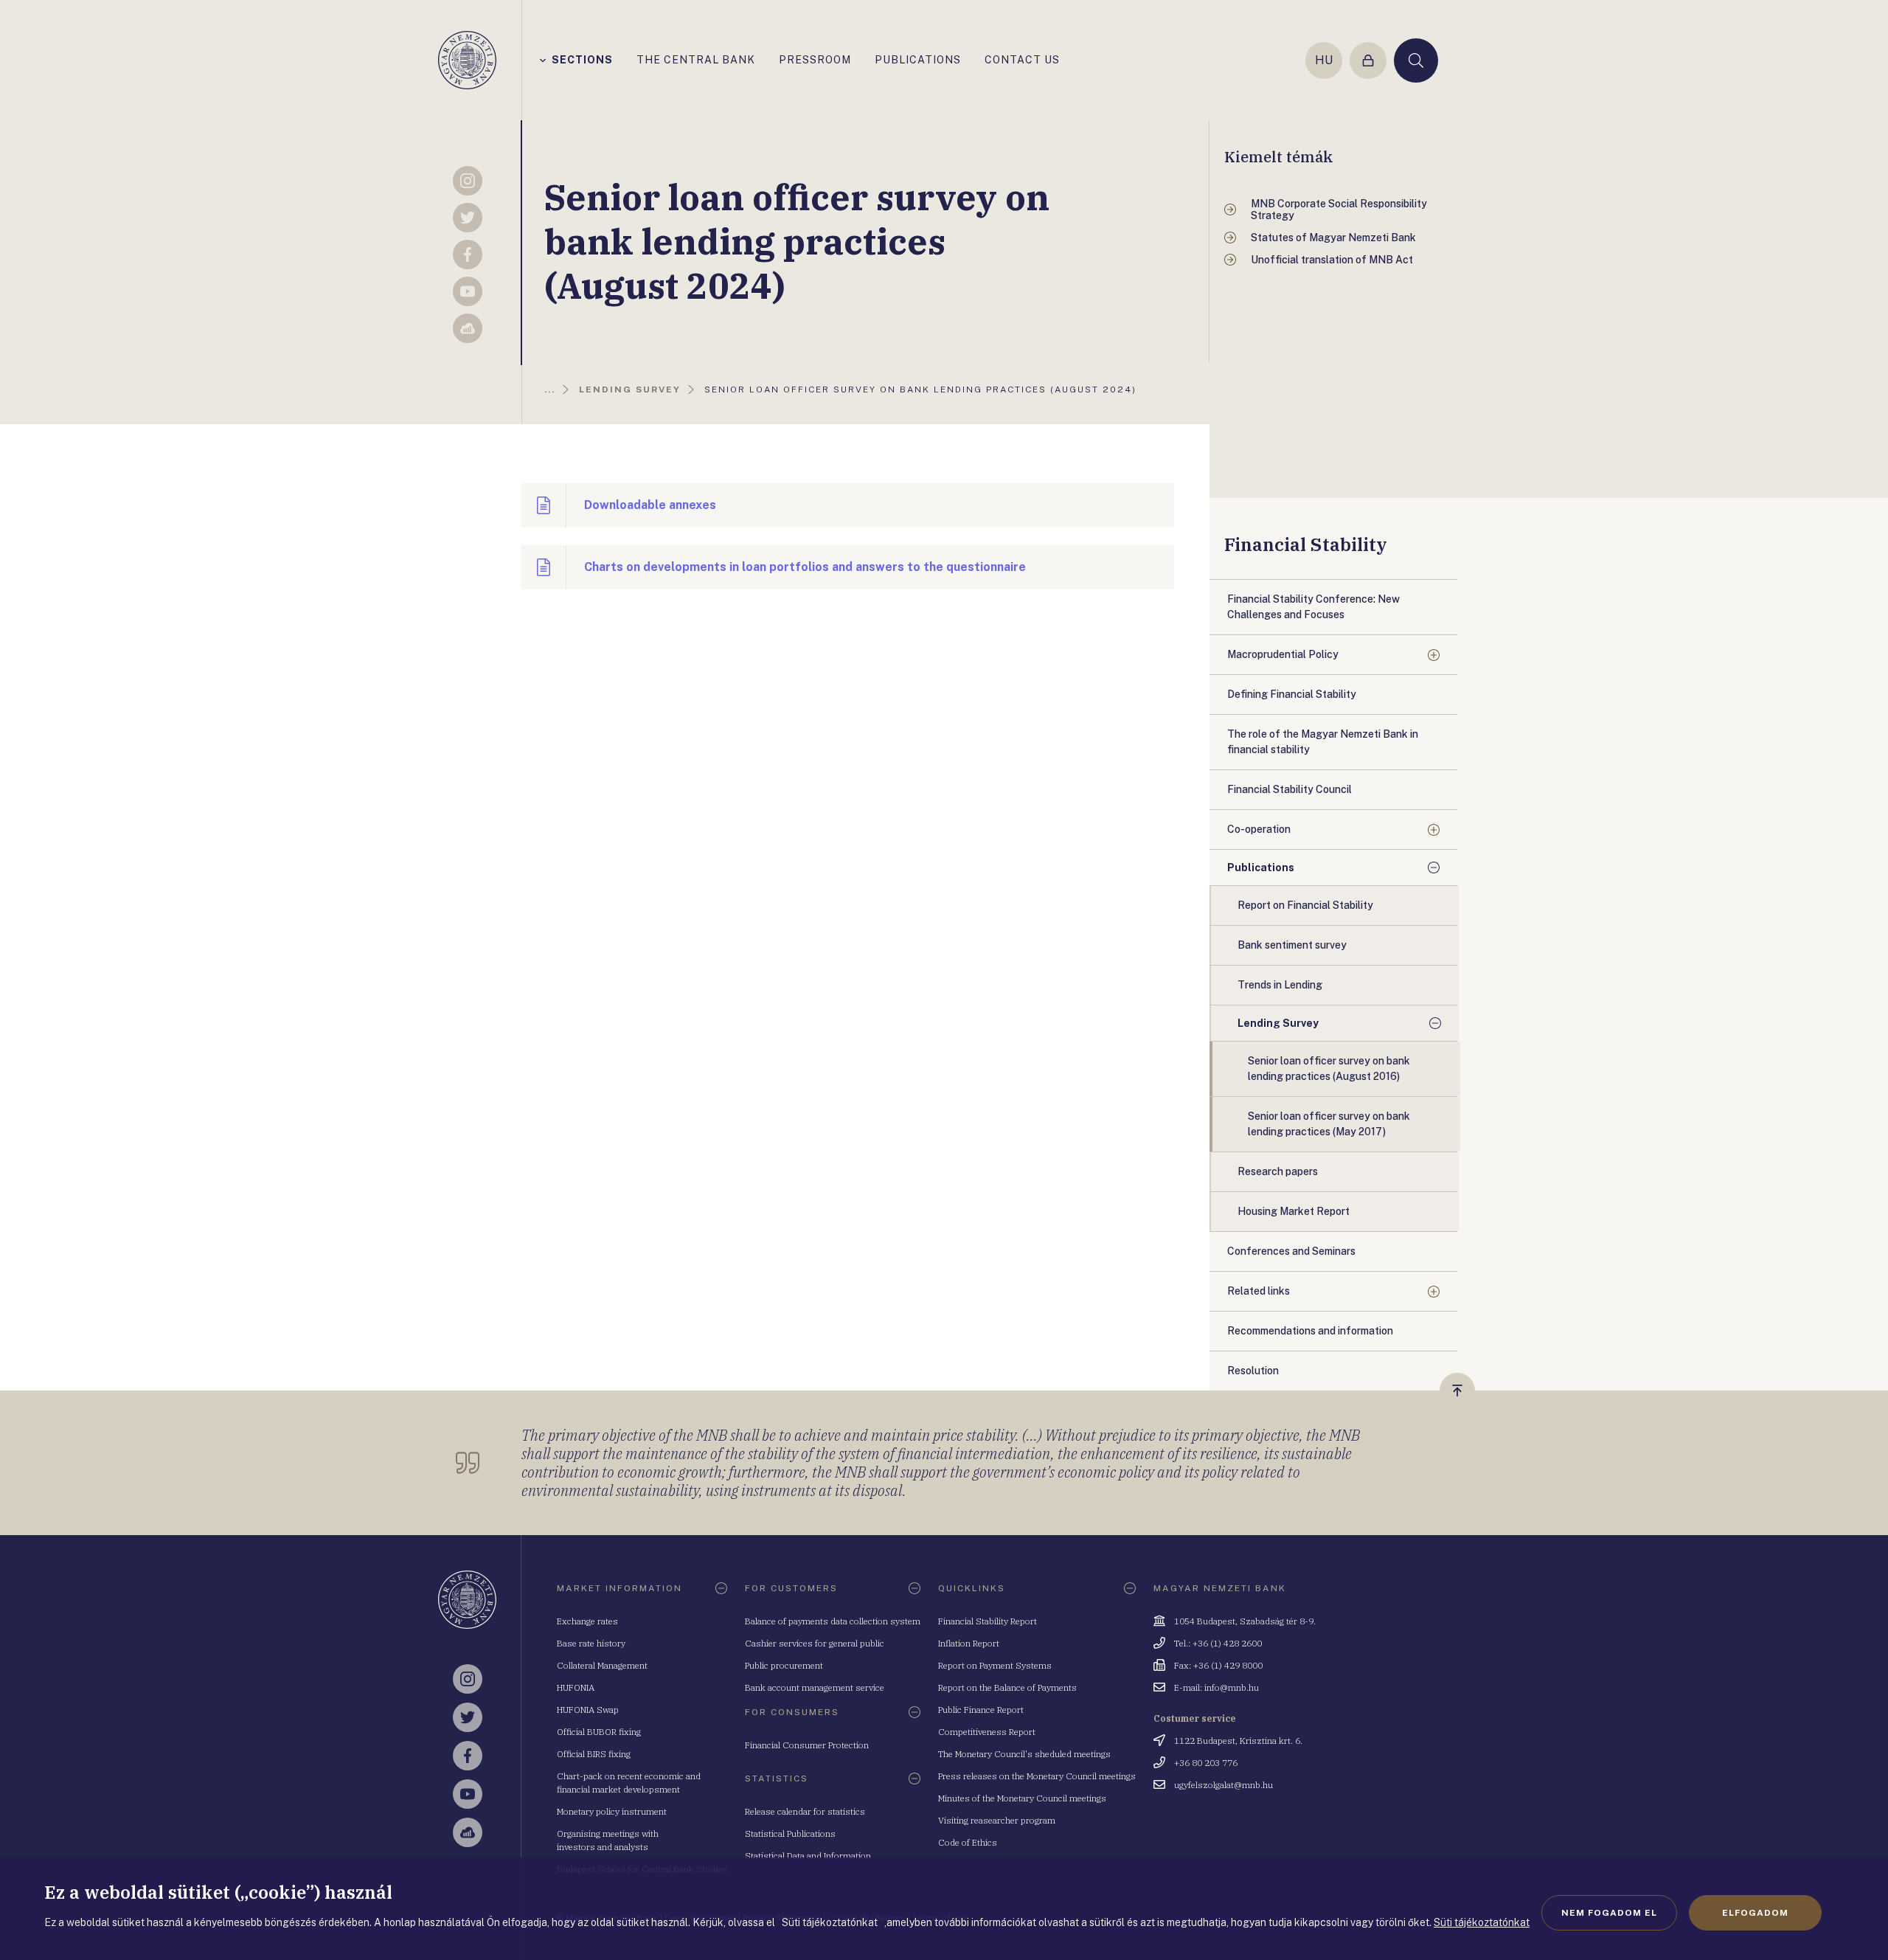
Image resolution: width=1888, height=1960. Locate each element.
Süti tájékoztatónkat (1482, 1922)
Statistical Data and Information (808, 1856)
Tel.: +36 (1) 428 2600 (1218, 1643)
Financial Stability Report (988, 1621)
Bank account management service (815, 1687)
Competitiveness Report (987, 1732)
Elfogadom (1755, 1913)
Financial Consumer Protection (807, 1745)
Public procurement (784, 1665)
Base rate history (591, 1643)
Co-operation (1259, 829)
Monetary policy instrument (612, 1811)
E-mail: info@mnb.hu (1217, 1687)
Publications (1261, 868)
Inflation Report (969, 1643)
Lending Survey (1278, 1023)
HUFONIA (576, 1687)
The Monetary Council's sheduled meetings (1024, 1754)
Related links (1259, 1291)
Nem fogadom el (1609, 1913)
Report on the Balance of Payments (1007, 1687)
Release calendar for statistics (805, 1811)
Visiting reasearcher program (997, 1820)
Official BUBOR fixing (599, 1732)
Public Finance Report (981, 1710)
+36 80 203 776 (1206, 1763)
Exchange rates (587, 1621)
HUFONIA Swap (588, 1710)
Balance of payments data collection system (833, 1621)
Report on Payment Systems (995, 1665)
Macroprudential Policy (1283, 654)
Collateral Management (602, 1665)
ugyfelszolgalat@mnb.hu (1224, 1785)
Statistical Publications (790, 1833)
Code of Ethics (968, 1842)
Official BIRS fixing (594, 1754)
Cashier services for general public (815, 1643)
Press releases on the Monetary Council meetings (1037, 1776)
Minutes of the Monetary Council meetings (1022, 1798)
